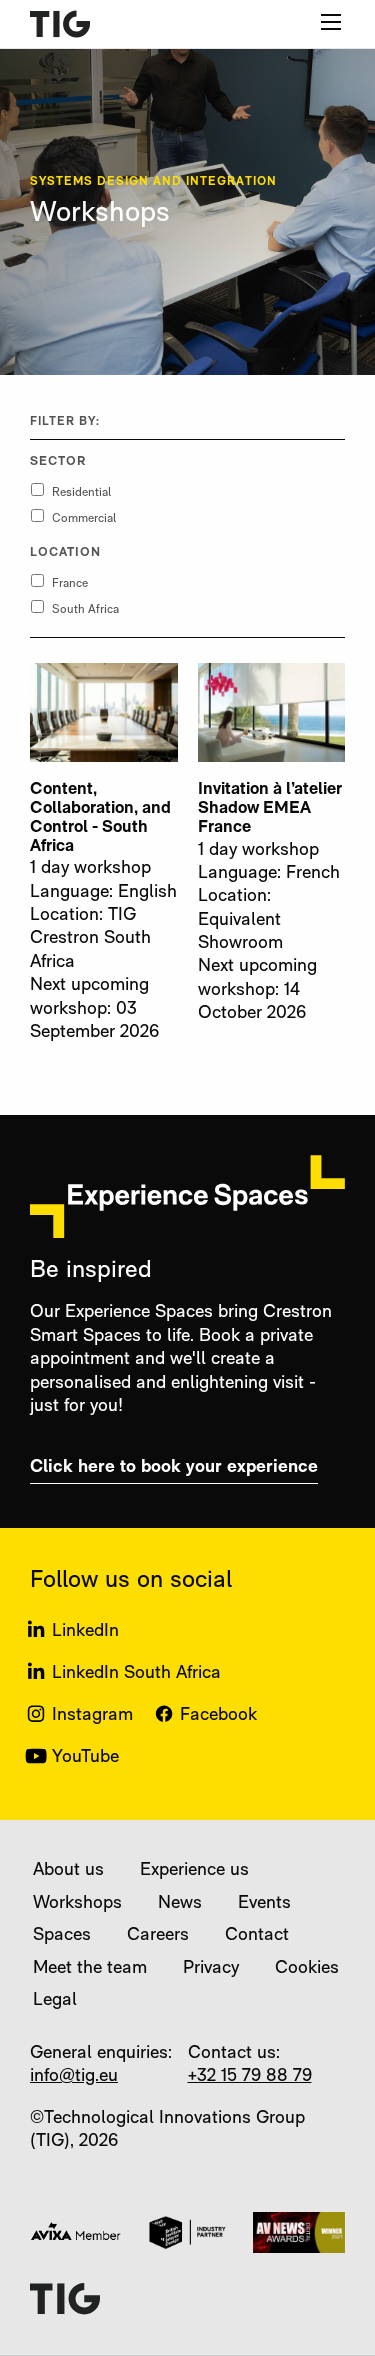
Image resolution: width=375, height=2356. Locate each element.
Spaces (62, 1936)
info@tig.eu (74, 2077)
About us (68, 1871)
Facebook (218, 1716)
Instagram (92, 1716)
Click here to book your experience (174, 1468)
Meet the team (90, 1969)
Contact (257, 1936)
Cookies (307, 1969)
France (70, 584)
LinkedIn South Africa (136, 1674)
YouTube (85, 1758)
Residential (81, 493)
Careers (158, 1936)
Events (264, 1904)
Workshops (77, 1904)
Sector (58, 462)
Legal (55, 2001)
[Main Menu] (331, 22)
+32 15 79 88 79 (250, 2077)
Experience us (194, 1871)
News (180, 1904)
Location (66, 553)
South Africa (85, 610)
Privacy (211, 1969)
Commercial (84, 519)
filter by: (65, 422)
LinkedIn (85, 1632)
